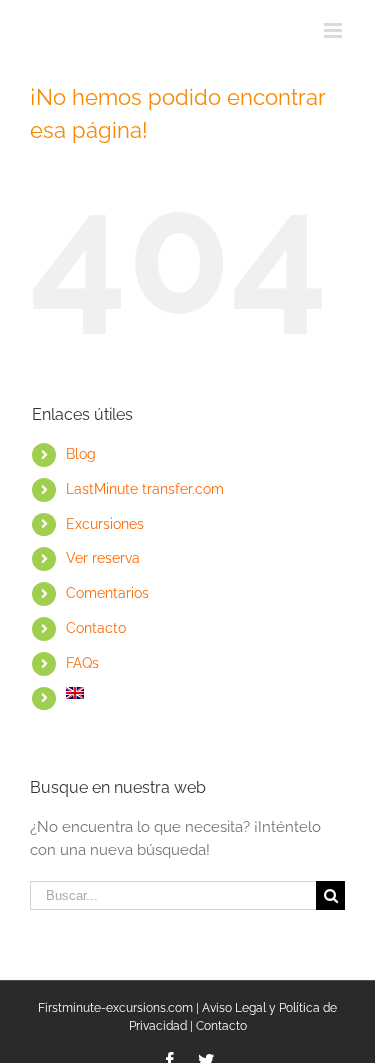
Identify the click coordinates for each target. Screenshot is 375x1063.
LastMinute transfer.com (145, 489)
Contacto (96, 628)
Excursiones (105, 524)
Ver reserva (103, 558)
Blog (81, 454)
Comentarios (107, 593)
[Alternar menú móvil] (334, 30)
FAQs (82, 663)
